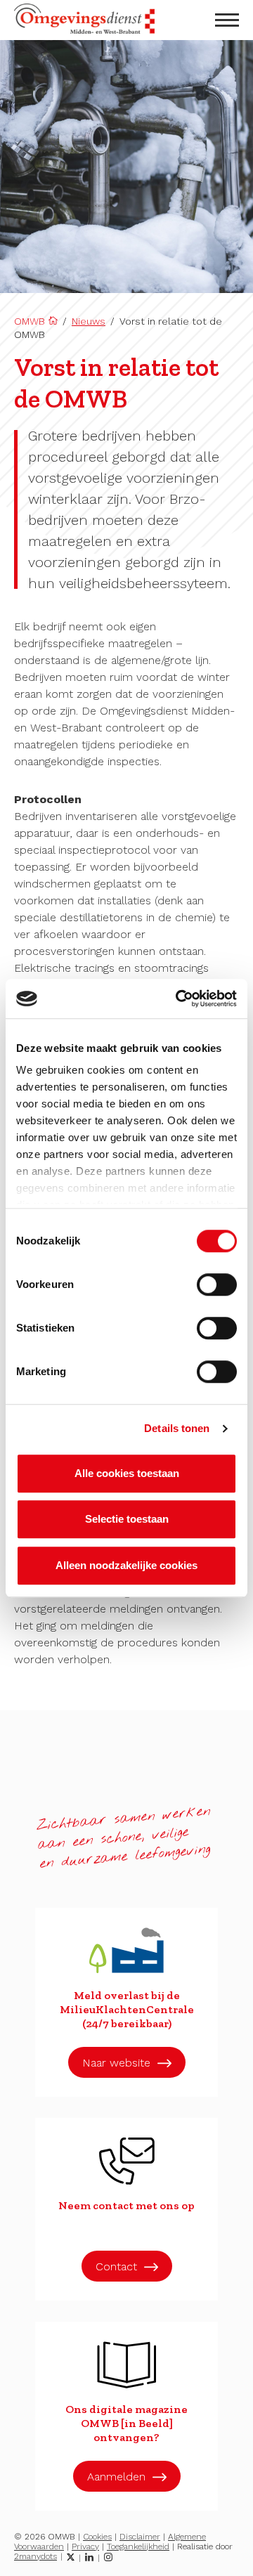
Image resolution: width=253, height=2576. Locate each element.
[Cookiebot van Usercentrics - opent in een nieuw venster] (179, 998)
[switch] (217, 1284)
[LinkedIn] (89, 2557)
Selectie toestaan (127, 1519)
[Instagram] (108, 2557)
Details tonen (177, 1428)
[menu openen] (227, 20)
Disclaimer (140, 2537)
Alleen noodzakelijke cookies (126, 1565)
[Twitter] (71, 2557)
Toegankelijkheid (138, 2546)
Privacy (85, 2546)
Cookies (97, 2537)
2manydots (35, 2556)
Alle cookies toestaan (127, 1473)
